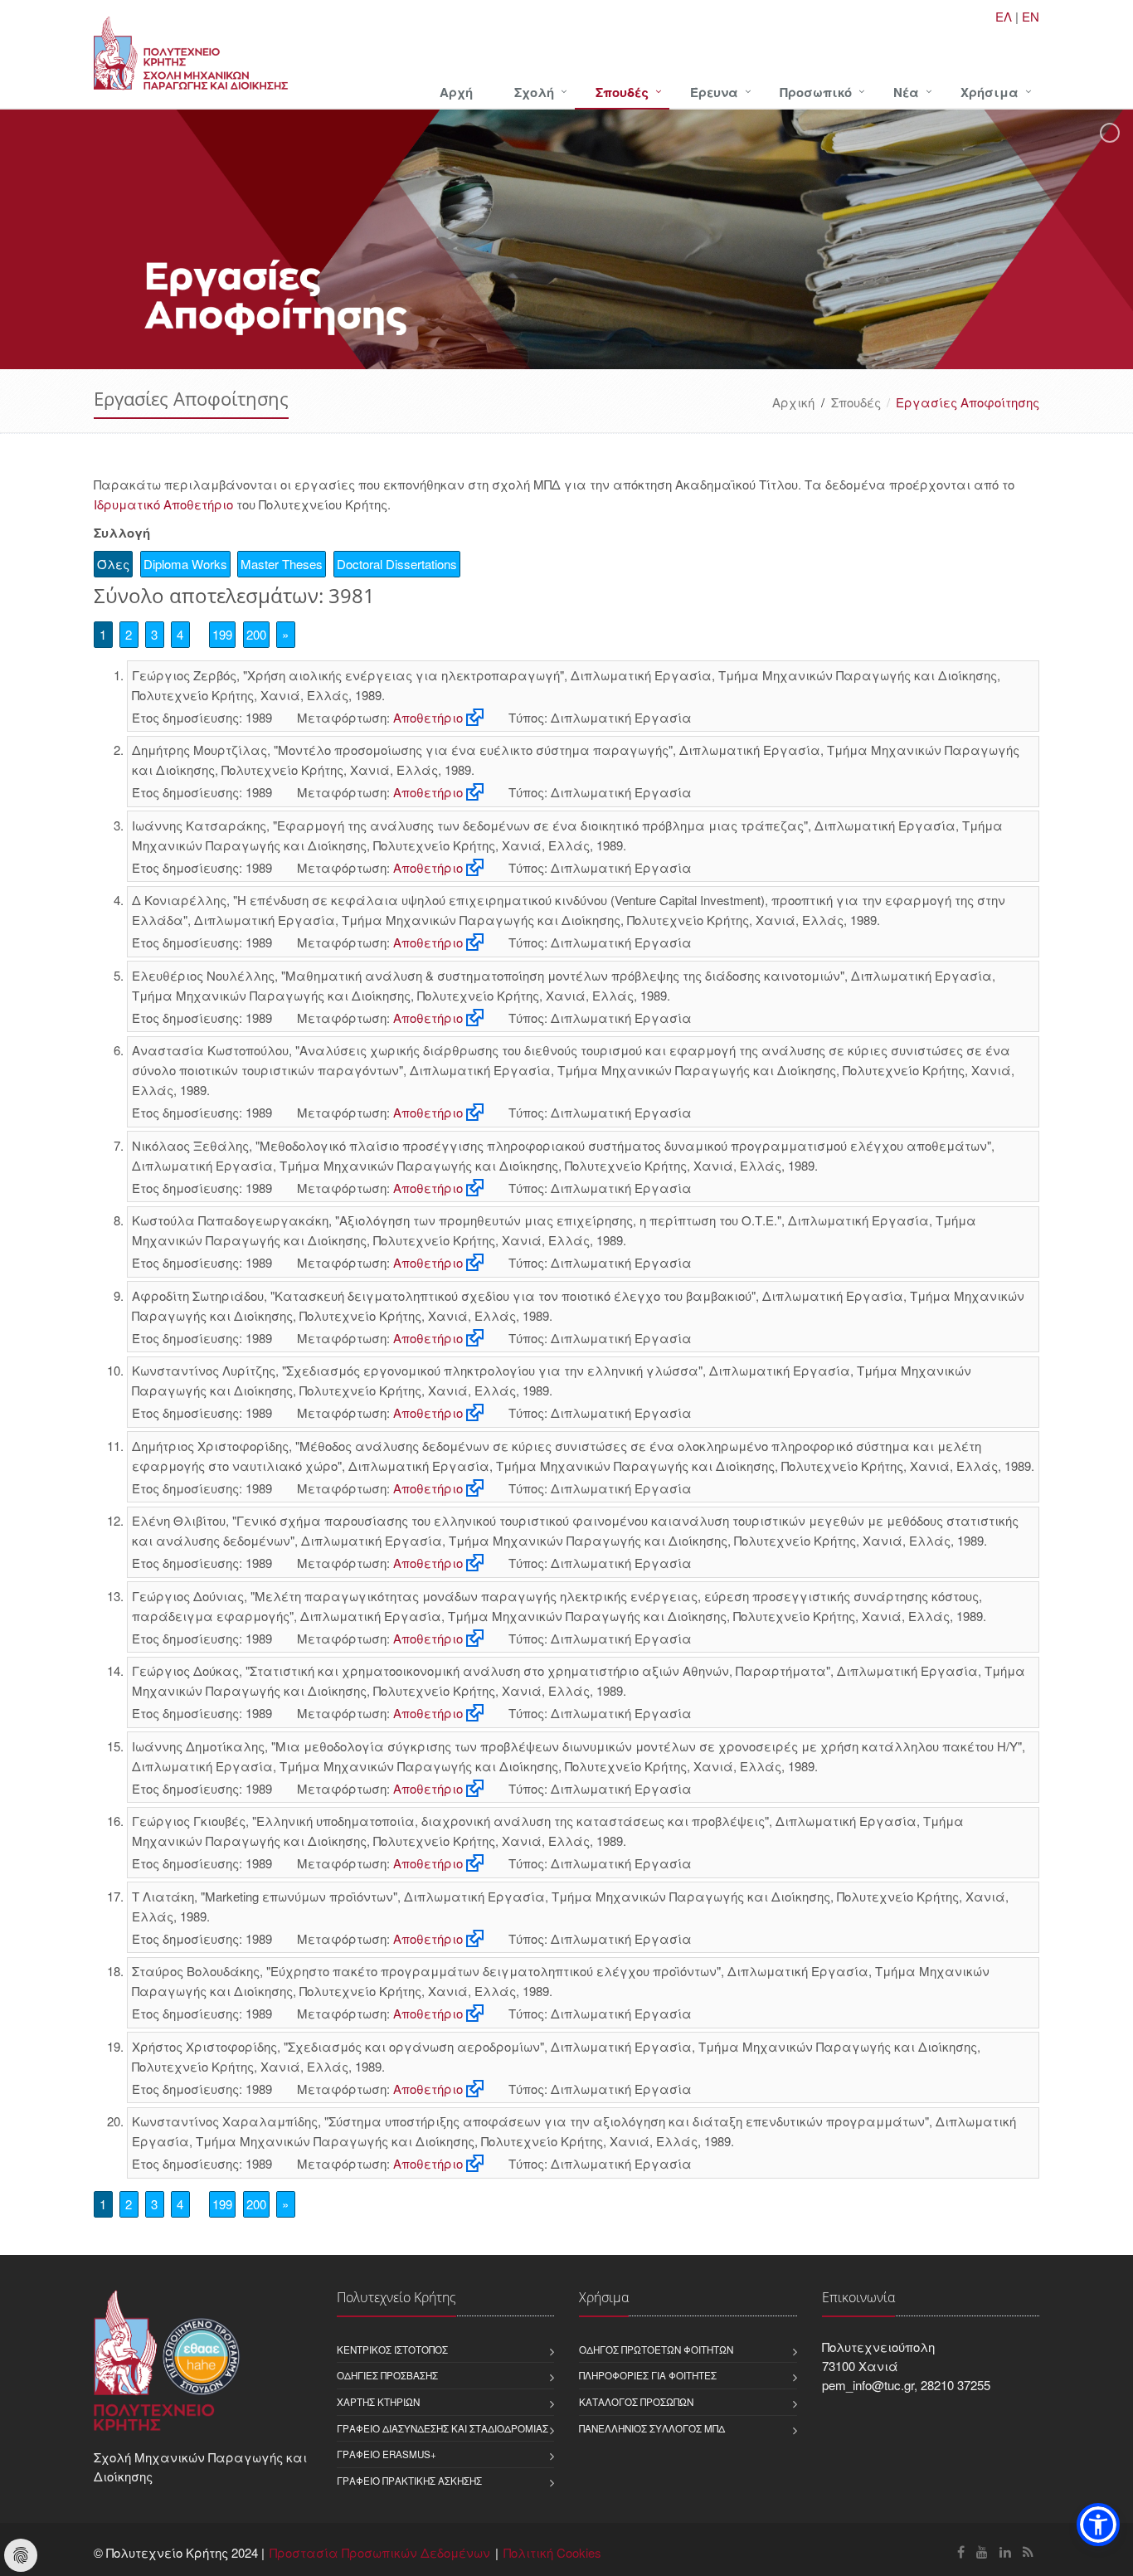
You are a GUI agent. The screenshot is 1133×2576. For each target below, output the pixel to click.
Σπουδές (622, 92)
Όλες (113, 564)
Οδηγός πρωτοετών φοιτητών (656, 2350)
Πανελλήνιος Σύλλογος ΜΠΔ (652, 2428)
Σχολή (534, 92)
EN (1031, 16)
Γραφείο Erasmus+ (387, 2454)
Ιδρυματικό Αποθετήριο (163, 504)
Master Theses (282, 564)
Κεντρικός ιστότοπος (392, 2350)
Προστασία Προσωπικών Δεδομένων (380, 2552)
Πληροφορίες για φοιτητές (648, 2375)
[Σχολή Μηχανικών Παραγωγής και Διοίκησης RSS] (1028, 2552)
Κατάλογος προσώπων (636, 2402)
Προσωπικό (816, 92)
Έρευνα (714, 92)
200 (256, 634)
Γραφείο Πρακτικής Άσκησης (409, 2481)
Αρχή (456, 92)
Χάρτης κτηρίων (378, 2402)
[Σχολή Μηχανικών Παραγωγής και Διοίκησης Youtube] (982, 2552)
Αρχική (793, 402)
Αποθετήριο (428, 717)
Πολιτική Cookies (552, 2552)
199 (222, 634)
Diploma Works (185, 564)
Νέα (906, 92)
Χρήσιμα (990, 92)
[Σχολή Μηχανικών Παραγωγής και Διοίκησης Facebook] (961, 2552)
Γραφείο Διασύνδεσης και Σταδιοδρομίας (443, 2428)
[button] (1098, 2525)
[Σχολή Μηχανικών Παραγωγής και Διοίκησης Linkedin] (1005, 2552)
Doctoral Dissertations (397, 564)
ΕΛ (1004, 16)
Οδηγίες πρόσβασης (387, 2375)
